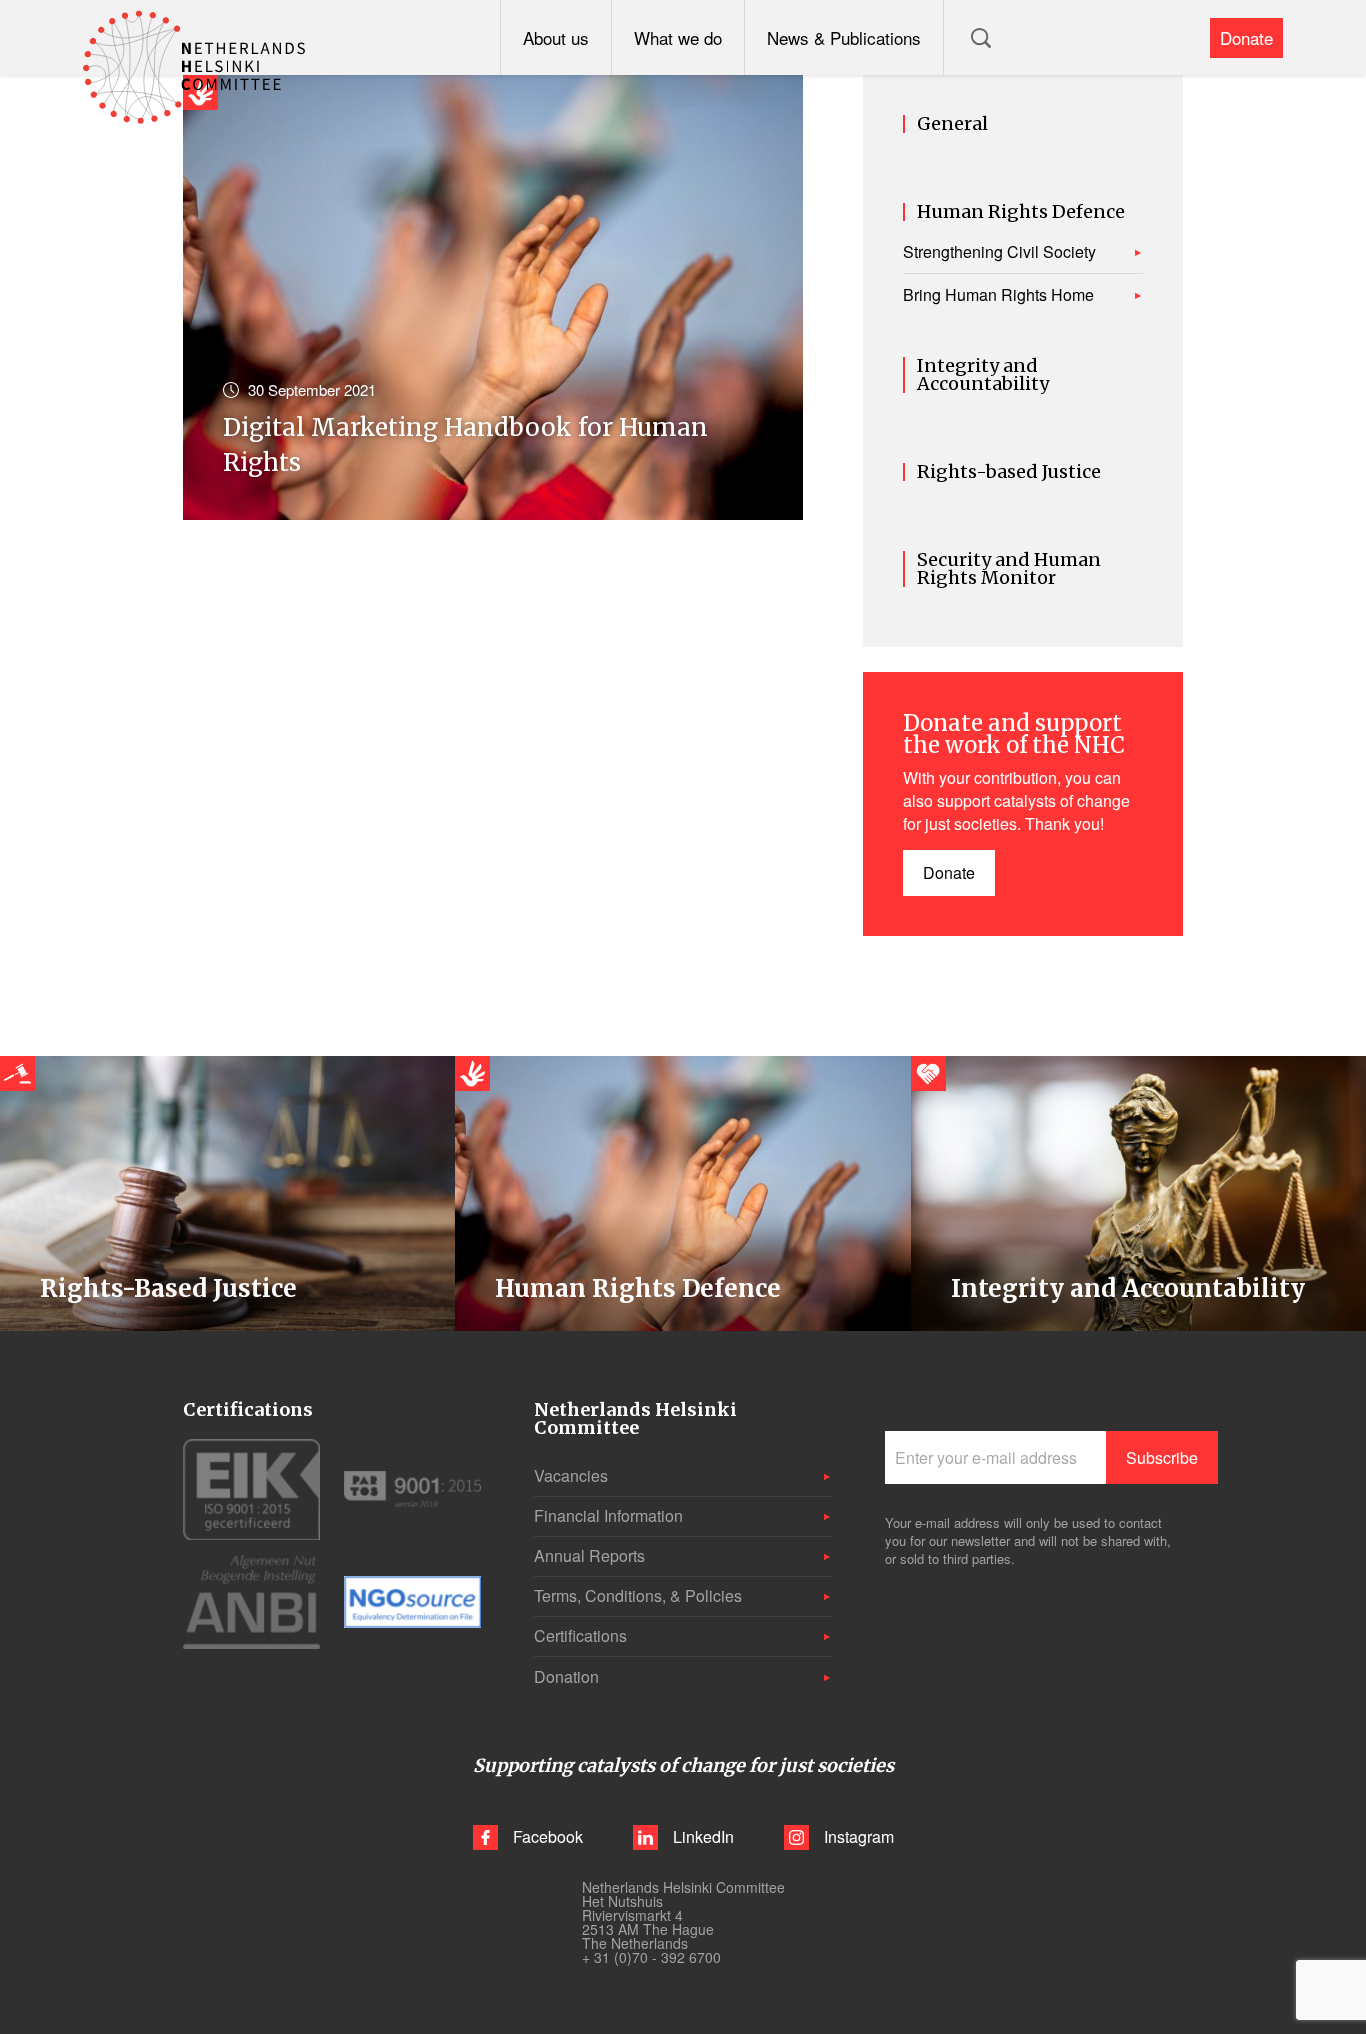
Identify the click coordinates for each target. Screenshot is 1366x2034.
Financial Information (608, 1515)
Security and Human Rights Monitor (1009, 569)
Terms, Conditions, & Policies (638, 1595)
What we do (678, 37)
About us (556, 37)
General (952, 124)
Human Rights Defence (1021, 212)
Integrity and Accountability (983, 375)
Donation (566, 1676)
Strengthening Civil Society (999, 252)
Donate (1246, 37)
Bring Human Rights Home (998, 295)
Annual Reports (589, 1555)
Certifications (580, 1635)
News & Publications (844, 37)
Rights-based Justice (1009, 472)
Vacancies (571, 1475)
